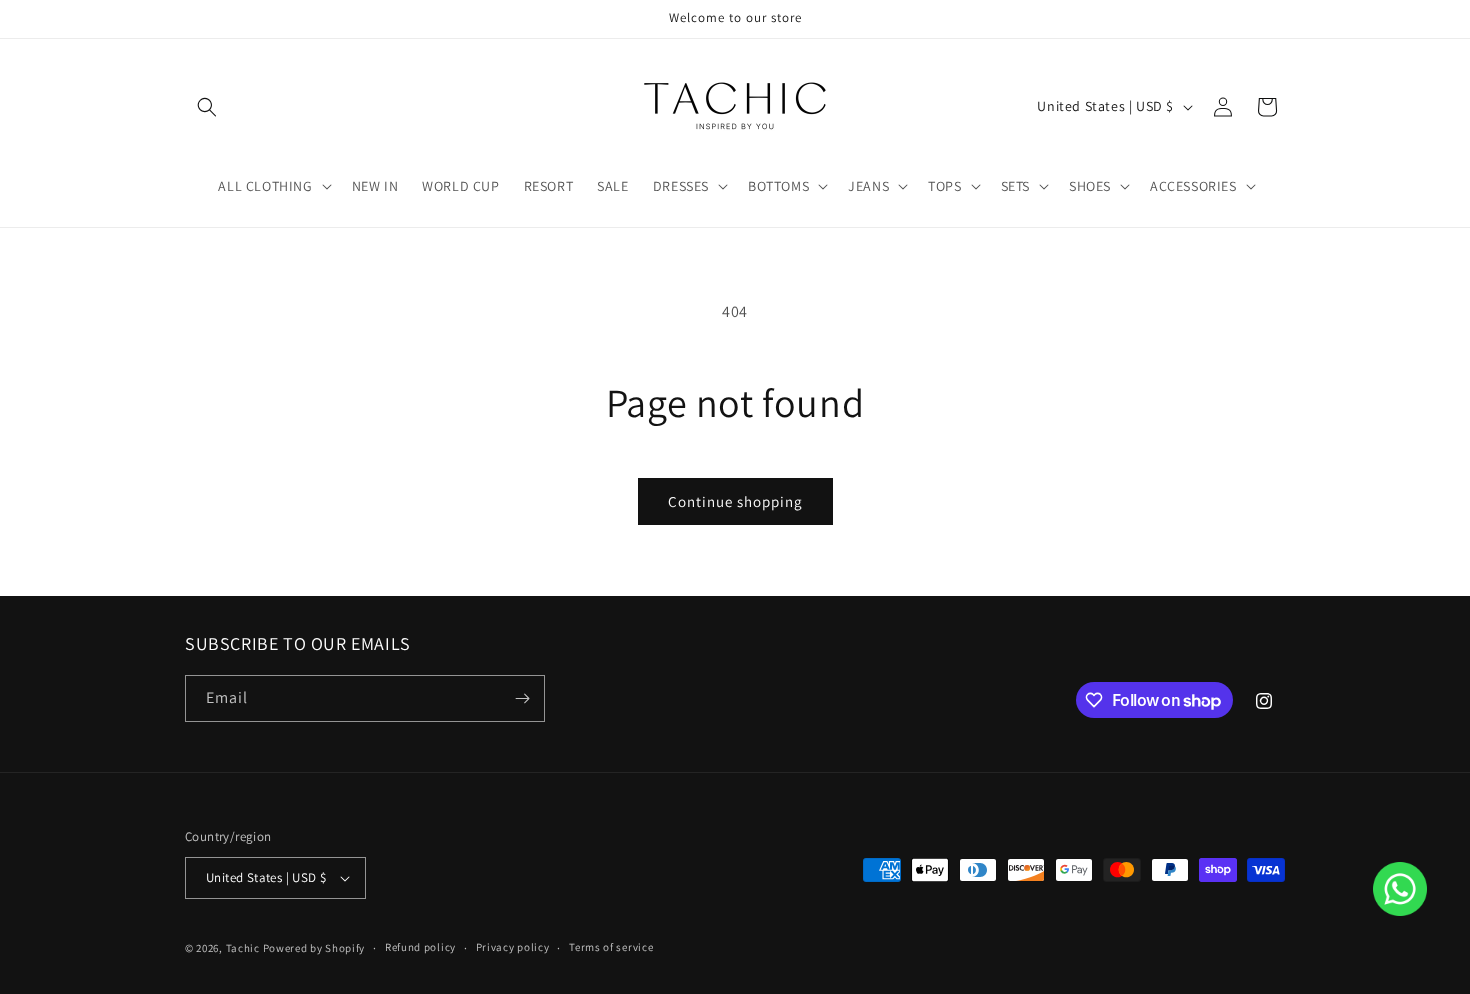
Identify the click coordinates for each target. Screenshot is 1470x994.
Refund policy (420, 947)
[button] (207, 107)
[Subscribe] (522, 698)
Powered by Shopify (314, 948)
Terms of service (611, 947)
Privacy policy (513, 947)
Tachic (243, 948)
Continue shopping (735, 501)
